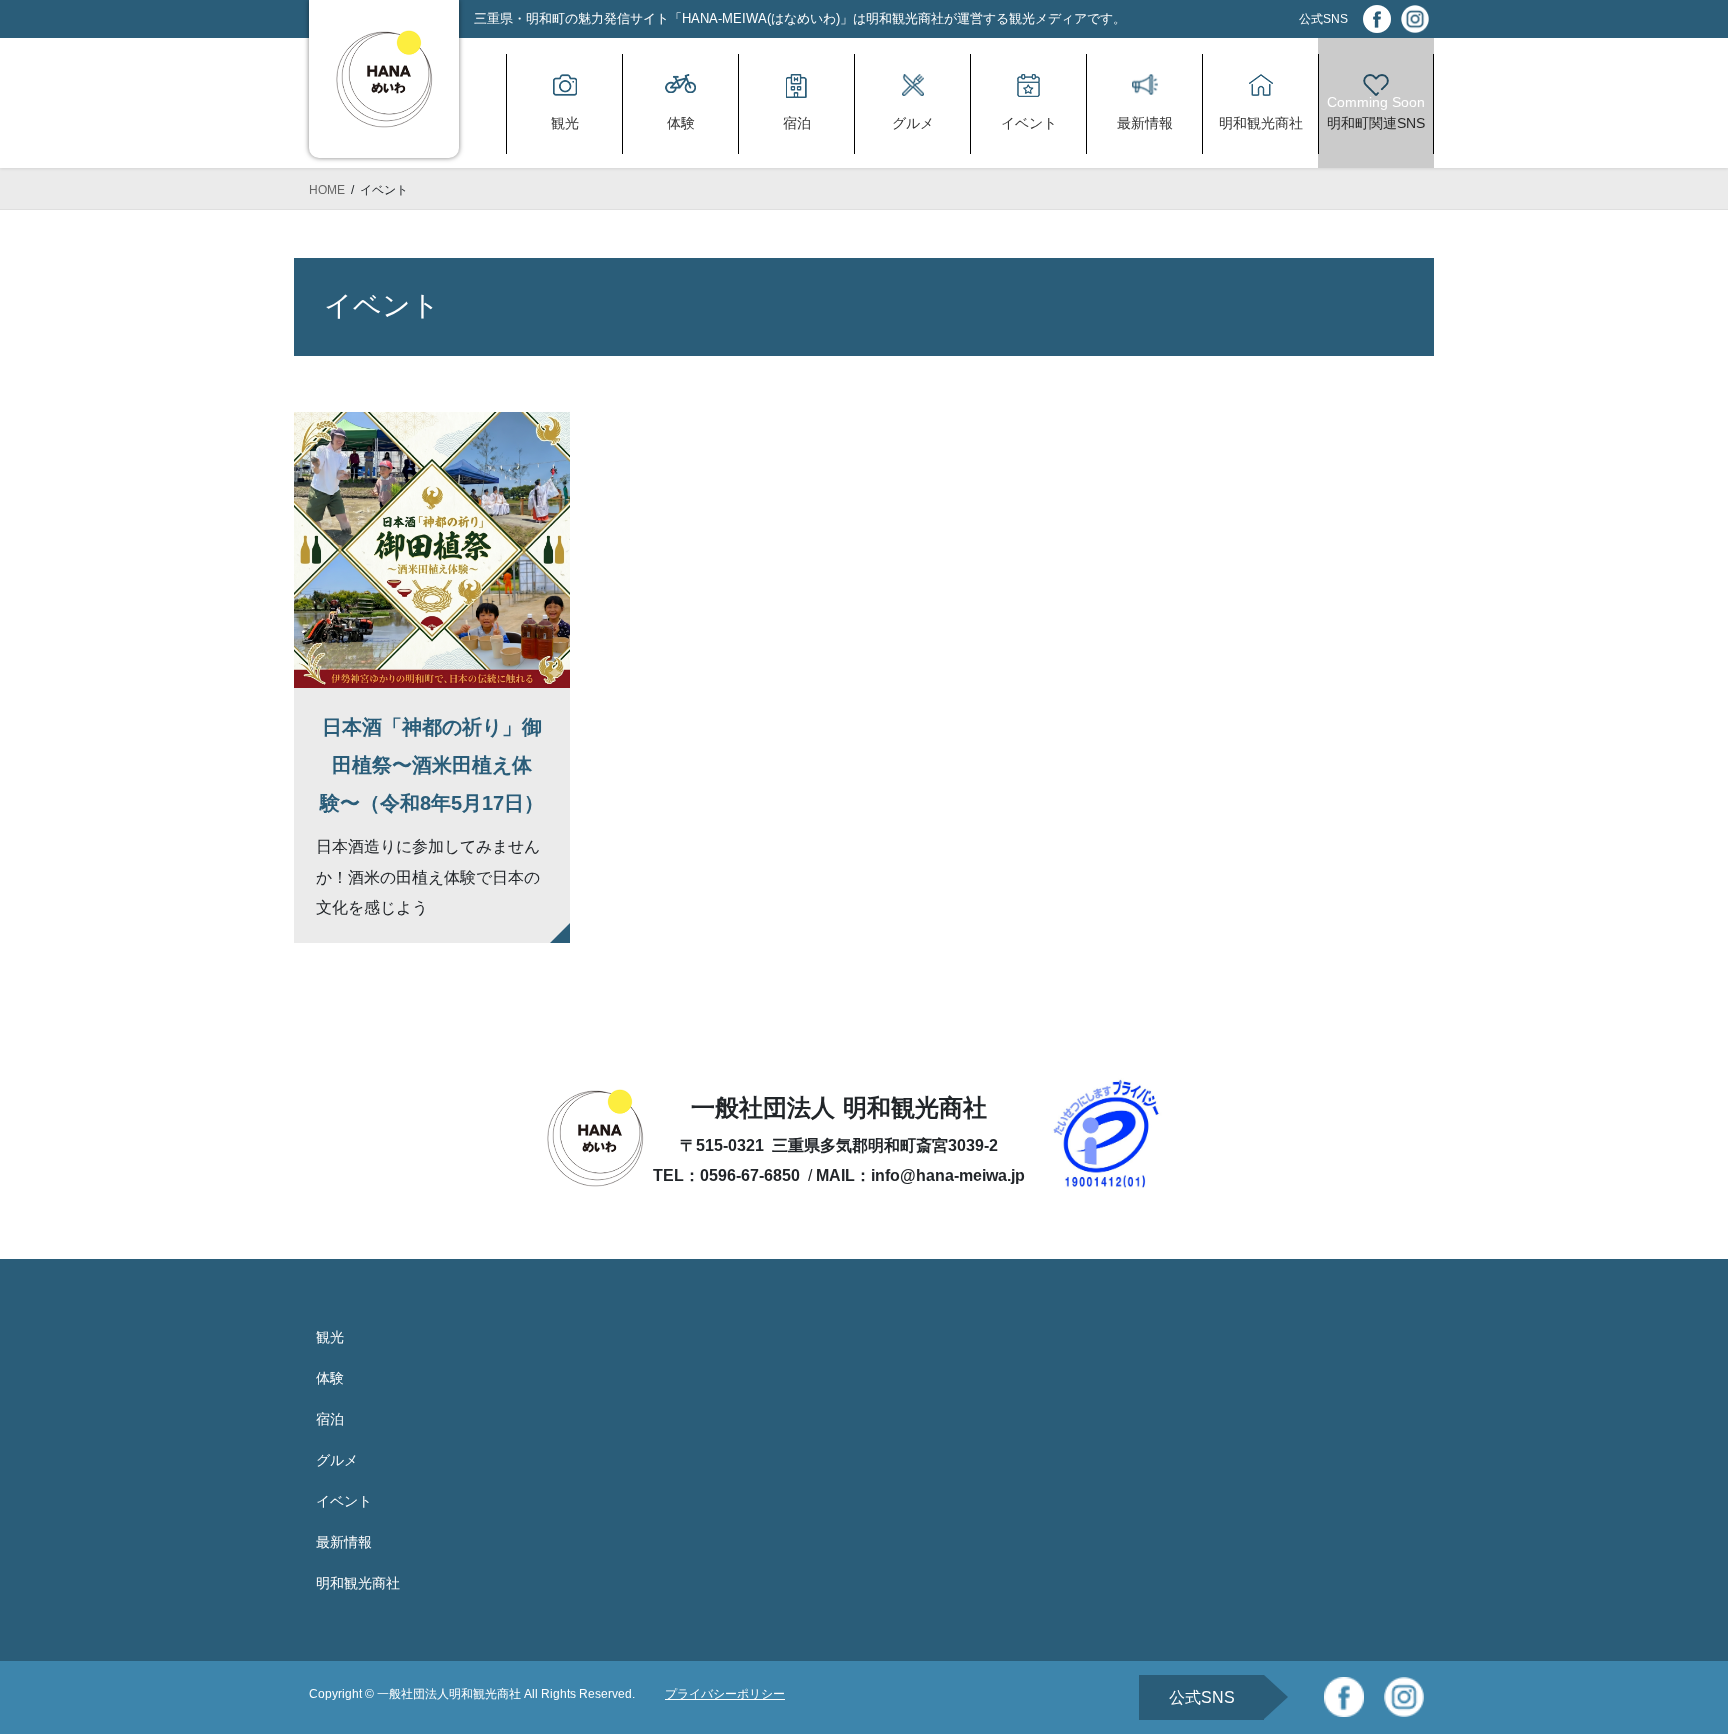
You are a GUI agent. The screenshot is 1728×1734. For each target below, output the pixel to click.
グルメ (337, 1460)
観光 (330, 1337)
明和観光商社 (358, 1583)
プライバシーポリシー (725, 1694)
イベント (344, 1501)
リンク (432, 677)
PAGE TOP (1669, 1664)
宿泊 (330, 1419)
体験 (330, 1378)
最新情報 (344, 1542)
